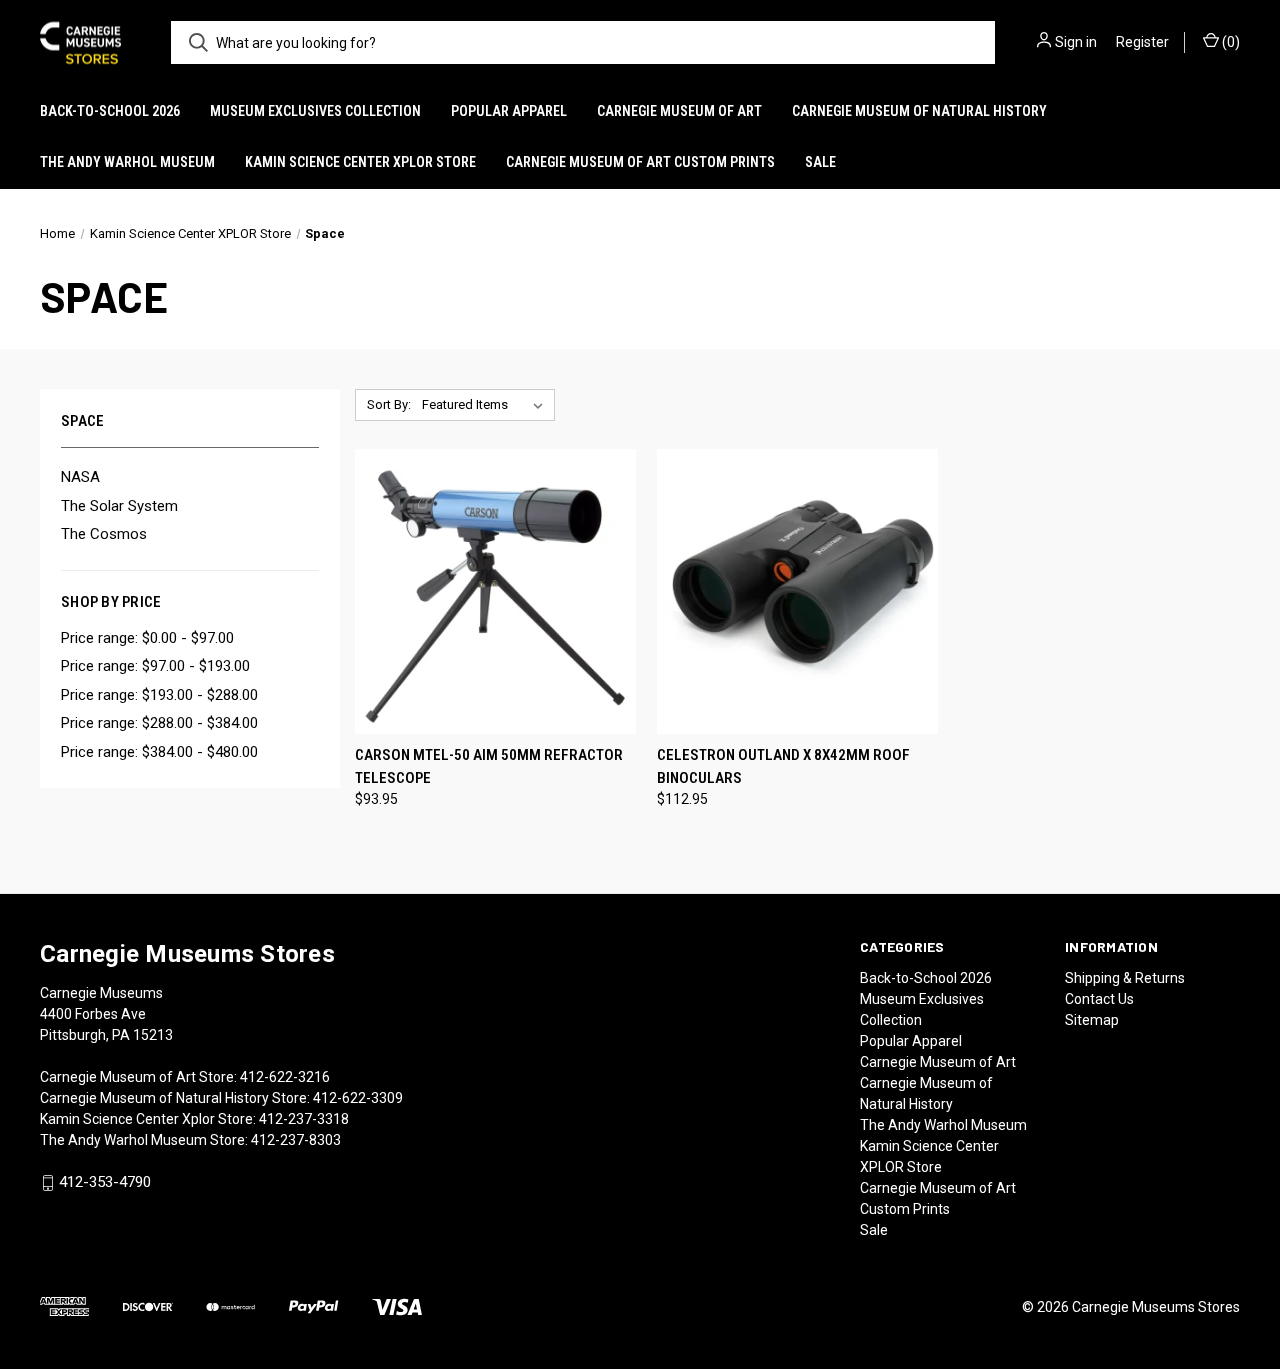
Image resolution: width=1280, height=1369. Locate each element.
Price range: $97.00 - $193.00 (155, 666)
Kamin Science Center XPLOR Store (360, 162)
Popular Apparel (509, 111)
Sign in (1076, 42)
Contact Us (1099, 999)
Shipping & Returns (1125, 978)
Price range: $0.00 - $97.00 (147, 638)
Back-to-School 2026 (110, 111)
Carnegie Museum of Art (679, 111)
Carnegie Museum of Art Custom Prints (640, 162)
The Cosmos (104, 534)
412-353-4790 (105, 1183)
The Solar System (119, 506)
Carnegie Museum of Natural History (919, 111)
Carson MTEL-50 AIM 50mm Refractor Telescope (489, 766)
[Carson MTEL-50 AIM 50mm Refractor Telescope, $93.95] (495, 591)
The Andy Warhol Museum (127, 162)
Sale (820, 162)
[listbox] (486, 405)
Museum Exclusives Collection (315, 111)
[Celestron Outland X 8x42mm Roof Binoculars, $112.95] (797, 591)
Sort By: (389, 404)
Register (1142, 42)
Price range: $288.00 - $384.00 (159, 723)
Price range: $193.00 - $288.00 (159, 695)
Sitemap (1092, 1020)
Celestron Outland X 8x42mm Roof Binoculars (783, 766)
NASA (80, 477)
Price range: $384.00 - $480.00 (159, 752)
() (1229, 42)
